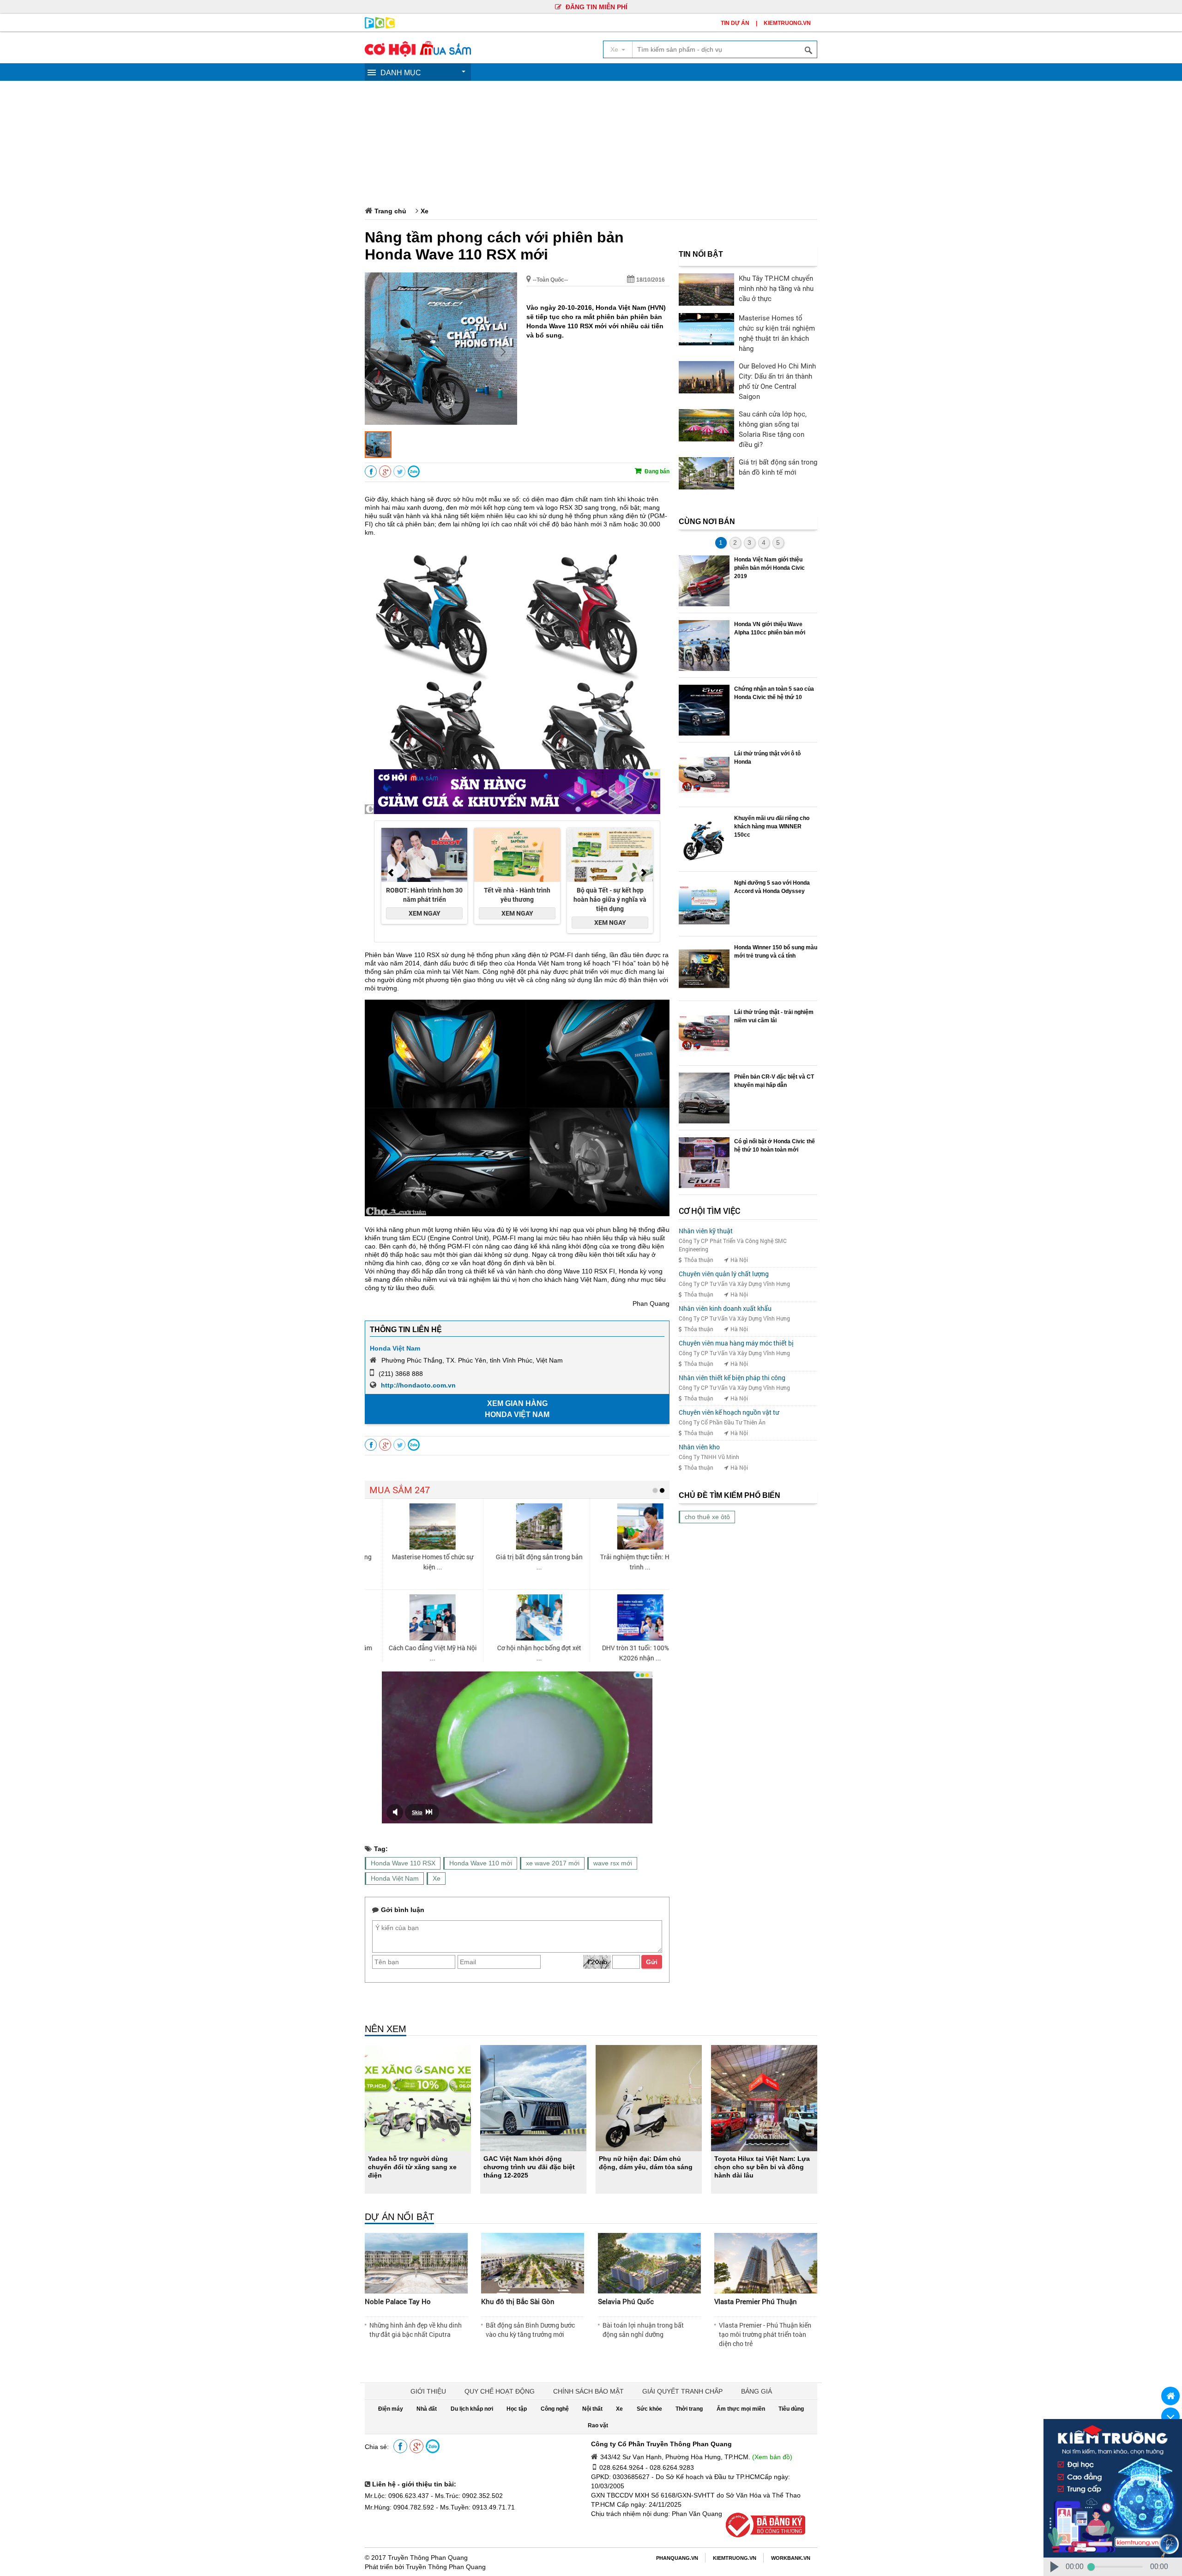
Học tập (517, 2409)
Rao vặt (598, 2425)
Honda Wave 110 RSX (403, 1863)
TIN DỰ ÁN (735, 23)
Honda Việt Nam (395, 1348)
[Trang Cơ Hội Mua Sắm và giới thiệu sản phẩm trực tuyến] (418, 54)
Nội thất (592, 2409)
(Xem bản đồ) (772, 2457)
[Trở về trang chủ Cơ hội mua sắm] (1170, 2396)
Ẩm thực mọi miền (741, 2409)
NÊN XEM (386, 2029)
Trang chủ (390, 211)
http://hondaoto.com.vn (418, 1385)
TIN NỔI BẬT (701, 254)
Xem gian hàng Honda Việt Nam (517, 1409)
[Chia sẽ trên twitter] (399, 472)
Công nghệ (555, 2409)
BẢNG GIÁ (757, 2391)
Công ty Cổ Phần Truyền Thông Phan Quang (661, 2444)
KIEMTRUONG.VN (787, 23)
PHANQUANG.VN (677, 2558)
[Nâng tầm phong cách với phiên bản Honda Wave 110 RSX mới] (441, 422)
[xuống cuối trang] (1170, 2417)
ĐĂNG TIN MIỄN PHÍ (596, 7)
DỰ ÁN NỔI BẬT (399, 2217)
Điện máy (391, 2409)
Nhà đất (427, 2409)
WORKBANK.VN (791, 2558)
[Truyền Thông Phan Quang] (380, 26)
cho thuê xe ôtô (707, 1517)
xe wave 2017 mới (553, 1863)
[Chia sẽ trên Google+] (385, 472)
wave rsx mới (613, 1863)
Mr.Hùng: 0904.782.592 (399, 2507)
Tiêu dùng (791, 2409)
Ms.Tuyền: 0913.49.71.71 (477, 2507)
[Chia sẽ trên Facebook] (371, 472)
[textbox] (724, 49)
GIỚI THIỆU (428, 2391)
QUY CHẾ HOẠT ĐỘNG (500, 2391)
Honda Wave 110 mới (481, 1863)
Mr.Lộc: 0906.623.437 (397, 2496)
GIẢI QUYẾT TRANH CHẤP (682, 2391)
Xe (425, 211)
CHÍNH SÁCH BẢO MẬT (588, 2391)
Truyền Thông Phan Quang (428, 2558)
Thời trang (689, 2409)
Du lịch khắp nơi (472, 2409)
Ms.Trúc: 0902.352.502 (469, 2496)
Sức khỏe (649, 2409)
